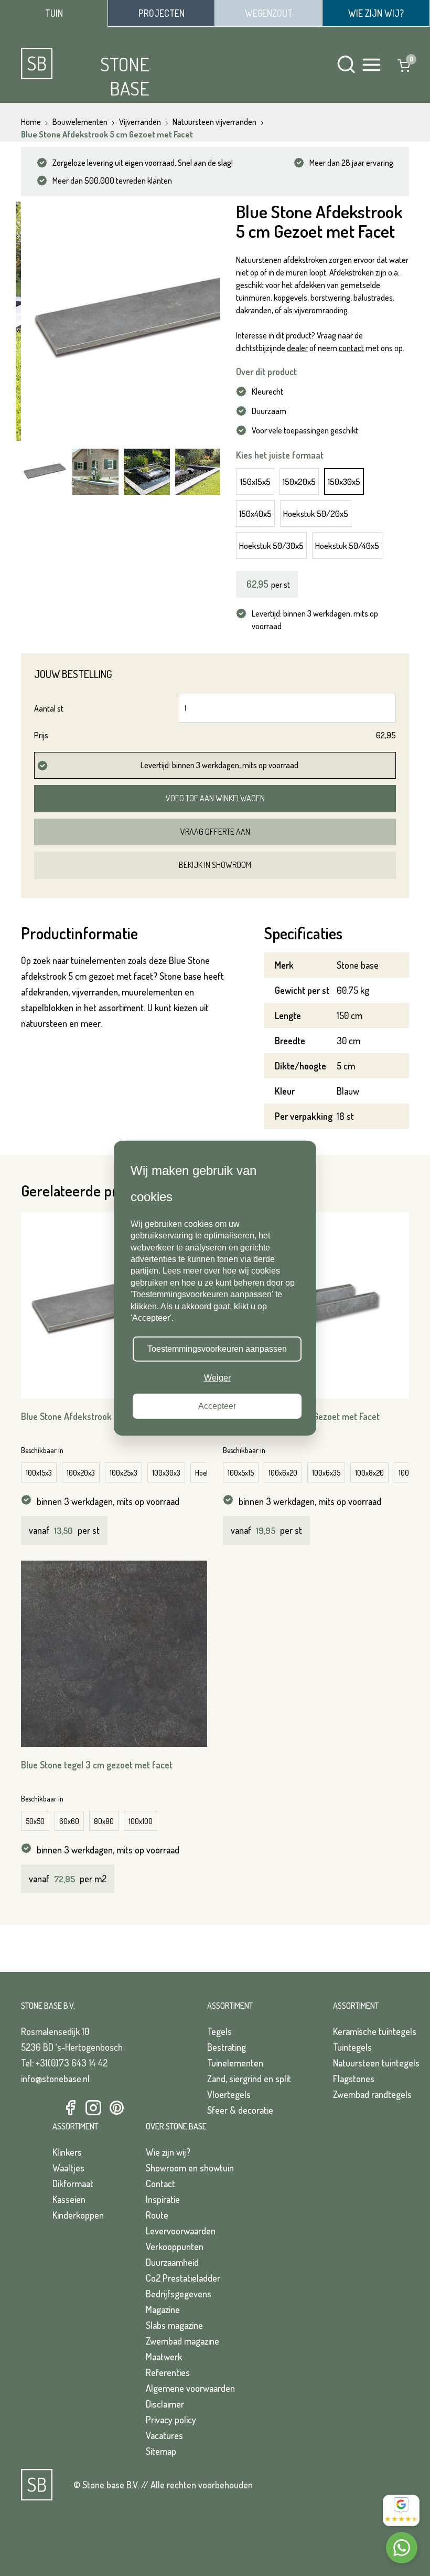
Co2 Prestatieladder (183, 2278)
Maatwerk (164, 2357)
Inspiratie (163, 2199)
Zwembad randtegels (372, 2094)
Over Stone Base (176, 2126)
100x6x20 (283, 1473)
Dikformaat (73, 2183)
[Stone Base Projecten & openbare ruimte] (161, 13)
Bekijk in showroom (215, 865)
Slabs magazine (174, 2325)
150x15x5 (255, 481)
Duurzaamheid (172, 2262)
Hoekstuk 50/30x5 (271, 545)
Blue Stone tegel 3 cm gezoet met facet (97, 1765)
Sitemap (161, 2451)
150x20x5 (299, 481)
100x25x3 (123, 1473)
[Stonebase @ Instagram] (93, 2108)
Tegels (219, 2031)
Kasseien (69, 2199)
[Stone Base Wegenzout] (268, 13)
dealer (297, 348)
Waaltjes (68, 2168)
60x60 (69, 1821)
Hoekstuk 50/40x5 (347, 545)
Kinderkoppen (78, 2215)
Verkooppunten (175, 2246)
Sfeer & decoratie (240, 2110)
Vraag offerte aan (215, 832)
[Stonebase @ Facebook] (70, 2108)
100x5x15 (241, 1473)
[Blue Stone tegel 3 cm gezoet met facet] (114, 1654)
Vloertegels (229, 2094)
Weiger (217, 1377)
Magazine (163, 2309)
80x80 (104, 1821)
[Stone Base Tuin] (54, 13)
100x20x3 (81, 1473)
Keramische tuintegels (375, 2031)
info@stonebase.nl (55, 2079)
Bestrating (227, 2047)
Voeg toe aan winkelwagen (215, 798)
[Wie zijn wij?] (376, 13)
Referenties (168, 2372)
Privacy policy (171, 2420)
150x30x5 (344, 481)
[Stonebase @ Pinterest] (116, 2108)
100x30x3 (166, 1473)
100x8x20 (369, 1473)
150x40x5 (255, 513)
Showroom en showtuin (190, 2168)
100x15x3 (39, 1473)
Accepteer (217, 1406)
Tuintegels (352, 2047)
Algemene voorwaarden (190, 2388)
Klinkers (67, 2152)
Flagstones (354, 2079)
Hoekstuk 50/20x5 (316, 513)
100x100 (141, 1821)
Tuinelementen (235, 2063)
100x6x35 (326, 1473)
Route (157, 2215)
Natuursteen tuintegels (376, 2063)
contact (351, 348)
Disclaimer (165, 2404)
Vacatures (164, 2435)
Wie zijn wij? (168, 2152)
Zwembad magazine (182, 2341)
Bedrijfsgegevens (179, 2294)
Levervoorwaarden (181, 2231)
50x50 (35, 1821)
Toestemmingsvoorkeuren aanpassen (217, 1349)
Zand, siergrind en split (249, 2079)
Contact (160, 2183)
